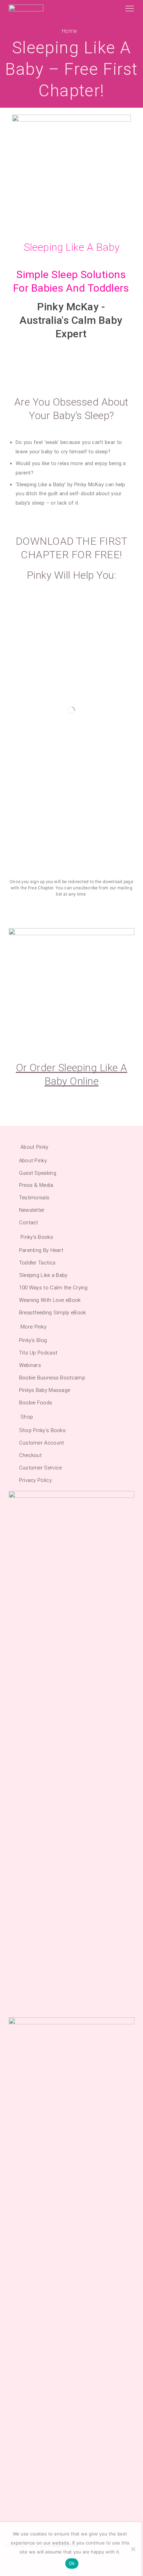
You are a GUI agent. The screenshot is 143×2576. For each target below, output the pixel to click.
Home (69, 31)
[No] (133, 2549)
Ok (72, 2563)
